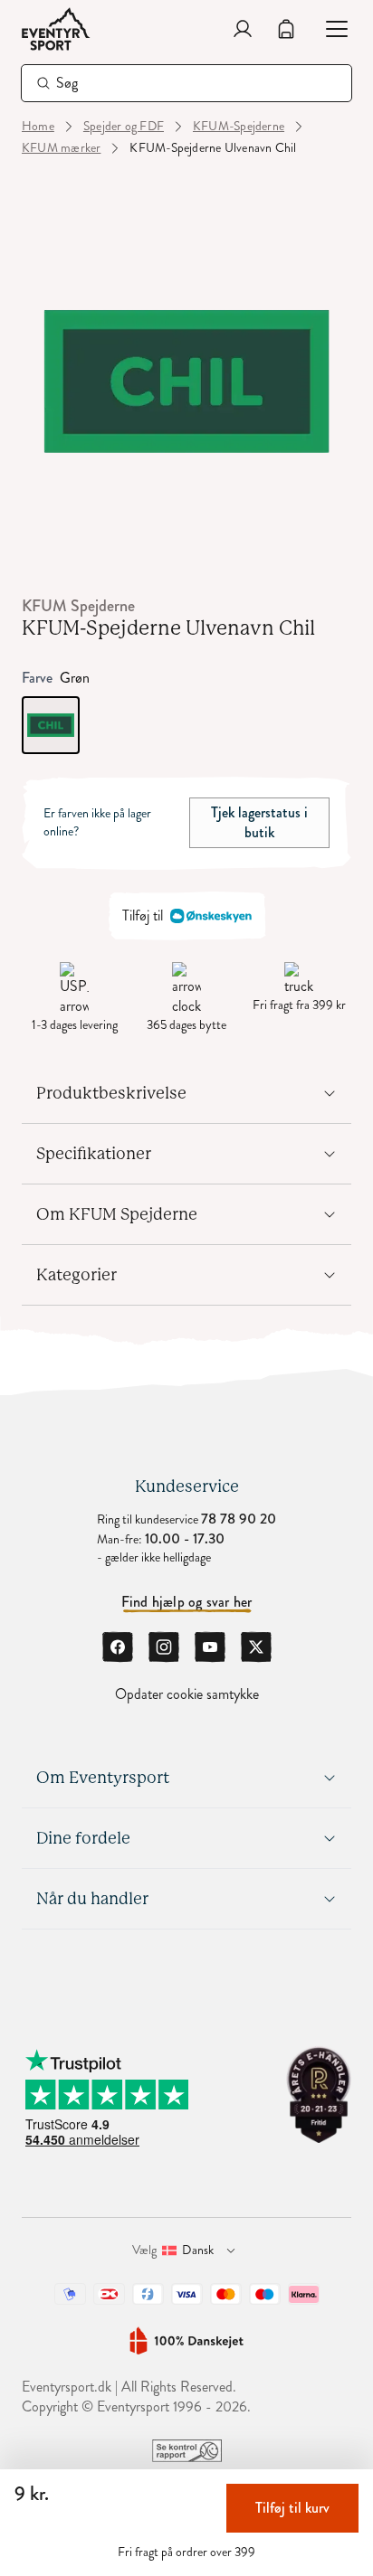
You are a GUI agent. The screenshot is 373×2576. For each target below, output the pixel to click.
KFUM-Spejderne (239, 127)
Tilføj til (143, 915)
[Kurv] (286, 29)
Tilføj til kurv (292, 2508)
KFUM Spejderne (78, 606)
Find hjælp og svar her (187, 1602)
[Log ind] (243, 29)
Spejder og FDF (124, 127)
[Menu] (330, 29)
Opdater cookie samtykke (187, 1694)
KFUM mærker (61, 148)
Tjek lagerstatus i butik (259, 822)
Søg (67, 83)
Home (38, 127)
